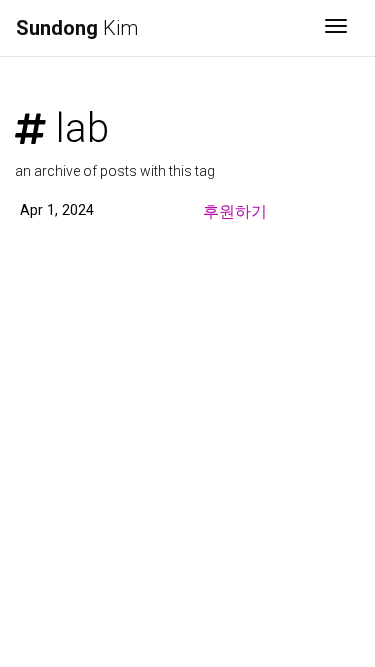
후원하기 (235, 211)
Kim (77, 28)
